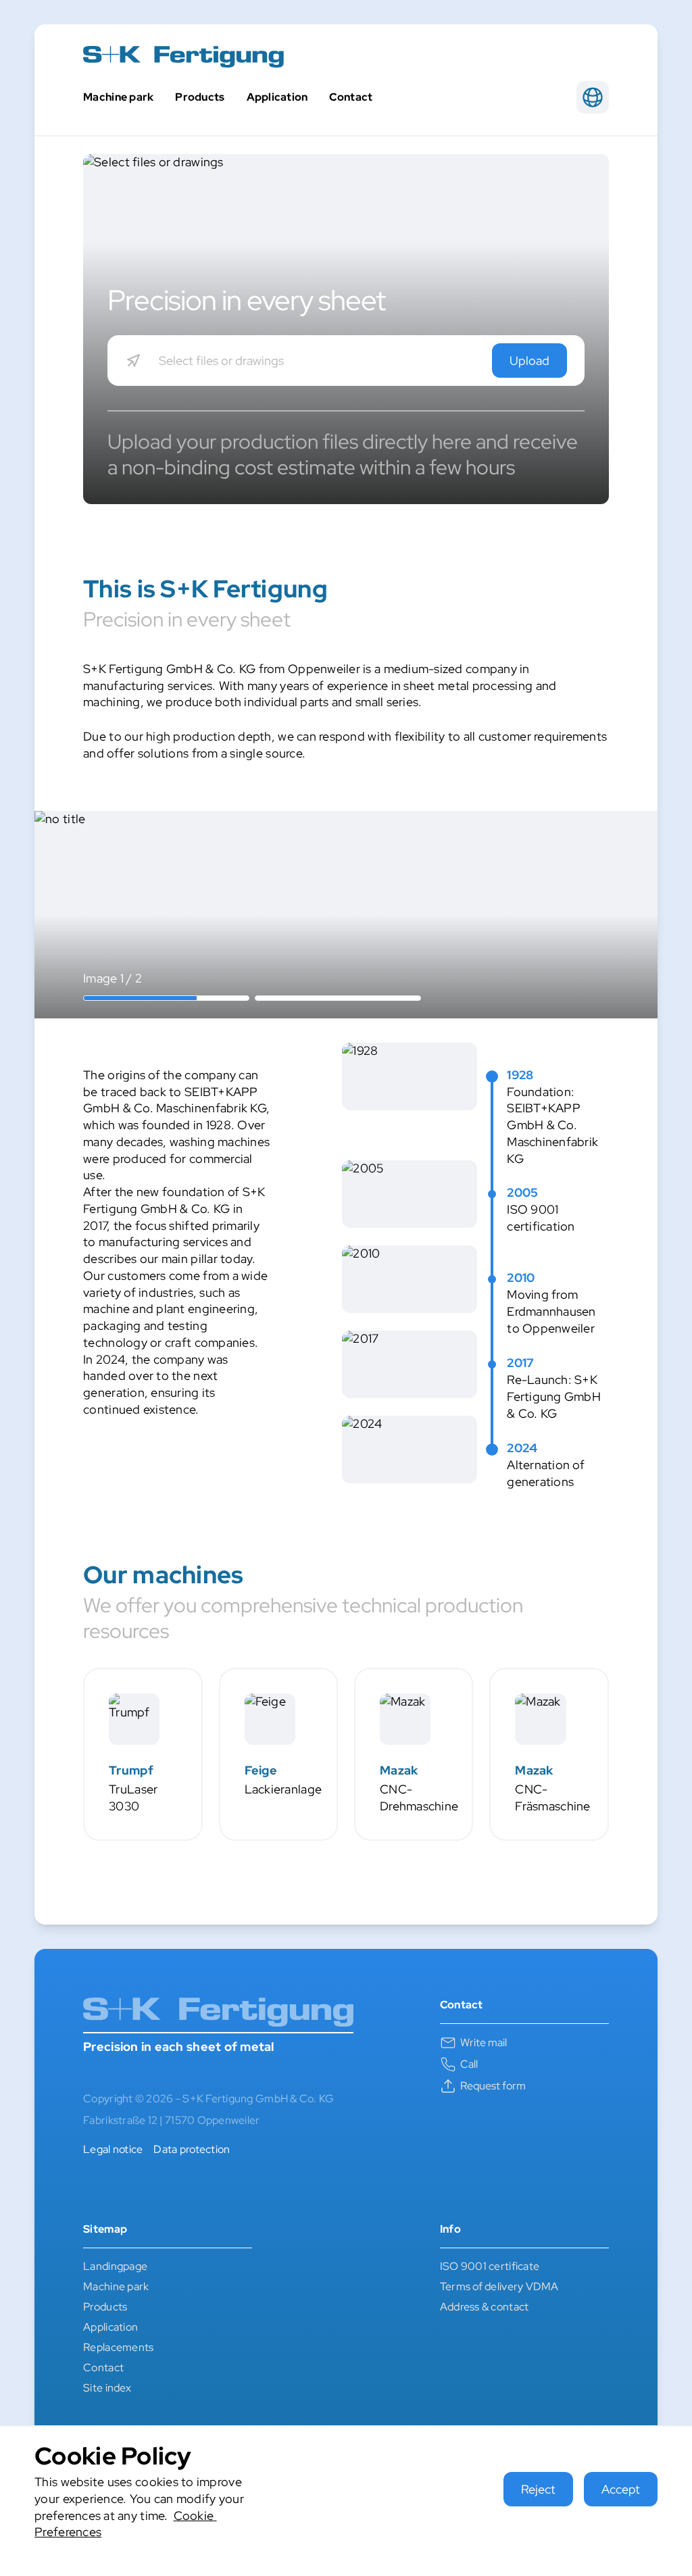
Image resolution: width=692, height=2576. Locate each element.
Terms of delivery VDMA (499, 2286)
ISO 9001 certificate (490, 2266)
